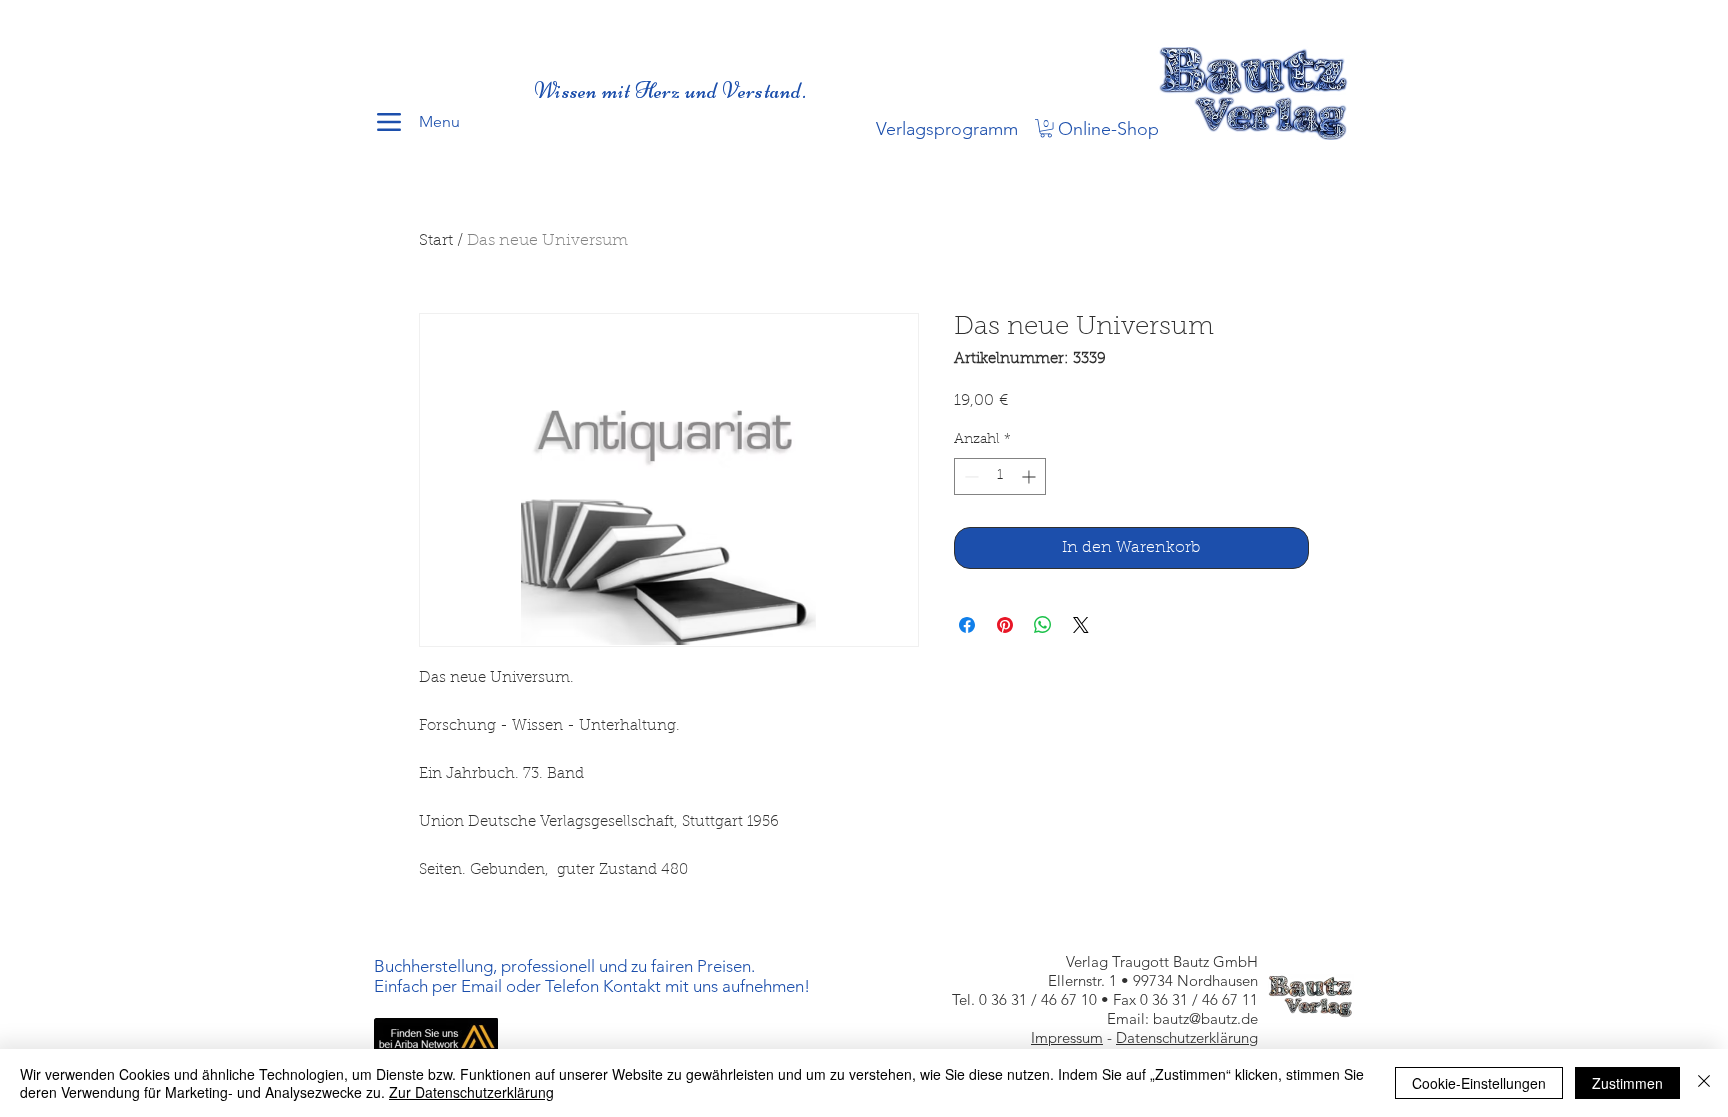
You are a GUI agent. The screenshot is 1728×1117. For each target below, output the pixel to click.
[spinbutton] (1000, 476)
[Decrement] (969, 476)
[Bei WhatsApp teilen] (1043, 625)
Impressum (1067, 1037)
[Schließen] (1704, 1083)
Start (436, 241)
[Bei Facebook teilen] (967, 625)
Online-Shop (1108, 129)
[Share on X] (1081, 625)
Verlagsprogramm (947, 129)
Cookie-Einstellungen (1479, 1083)
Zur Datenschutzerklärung (471, 1092)
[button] (1046, 128)
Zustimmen (1627, 1083)
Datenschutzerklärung (1187, 1037)
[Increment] (1030, 476)
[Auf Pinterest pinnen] (1005, 625)
